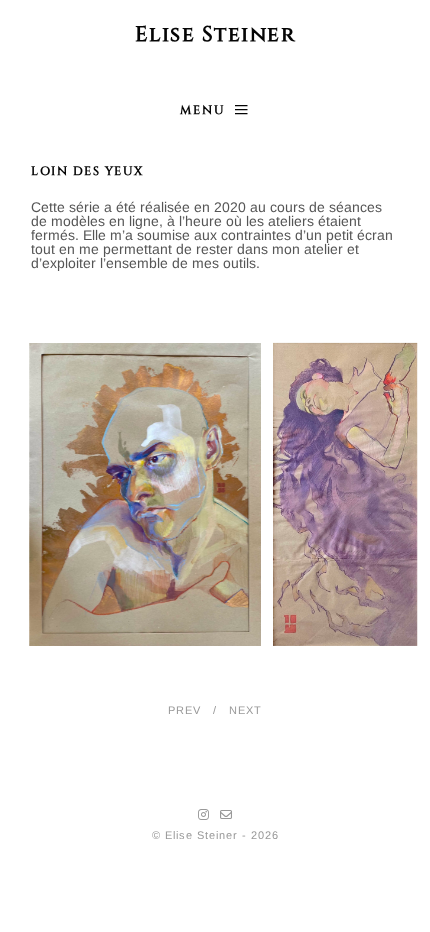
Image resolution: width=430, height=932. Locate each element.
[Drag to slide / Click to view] (225, 494)
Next (245, 710)
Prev (184, 710)
